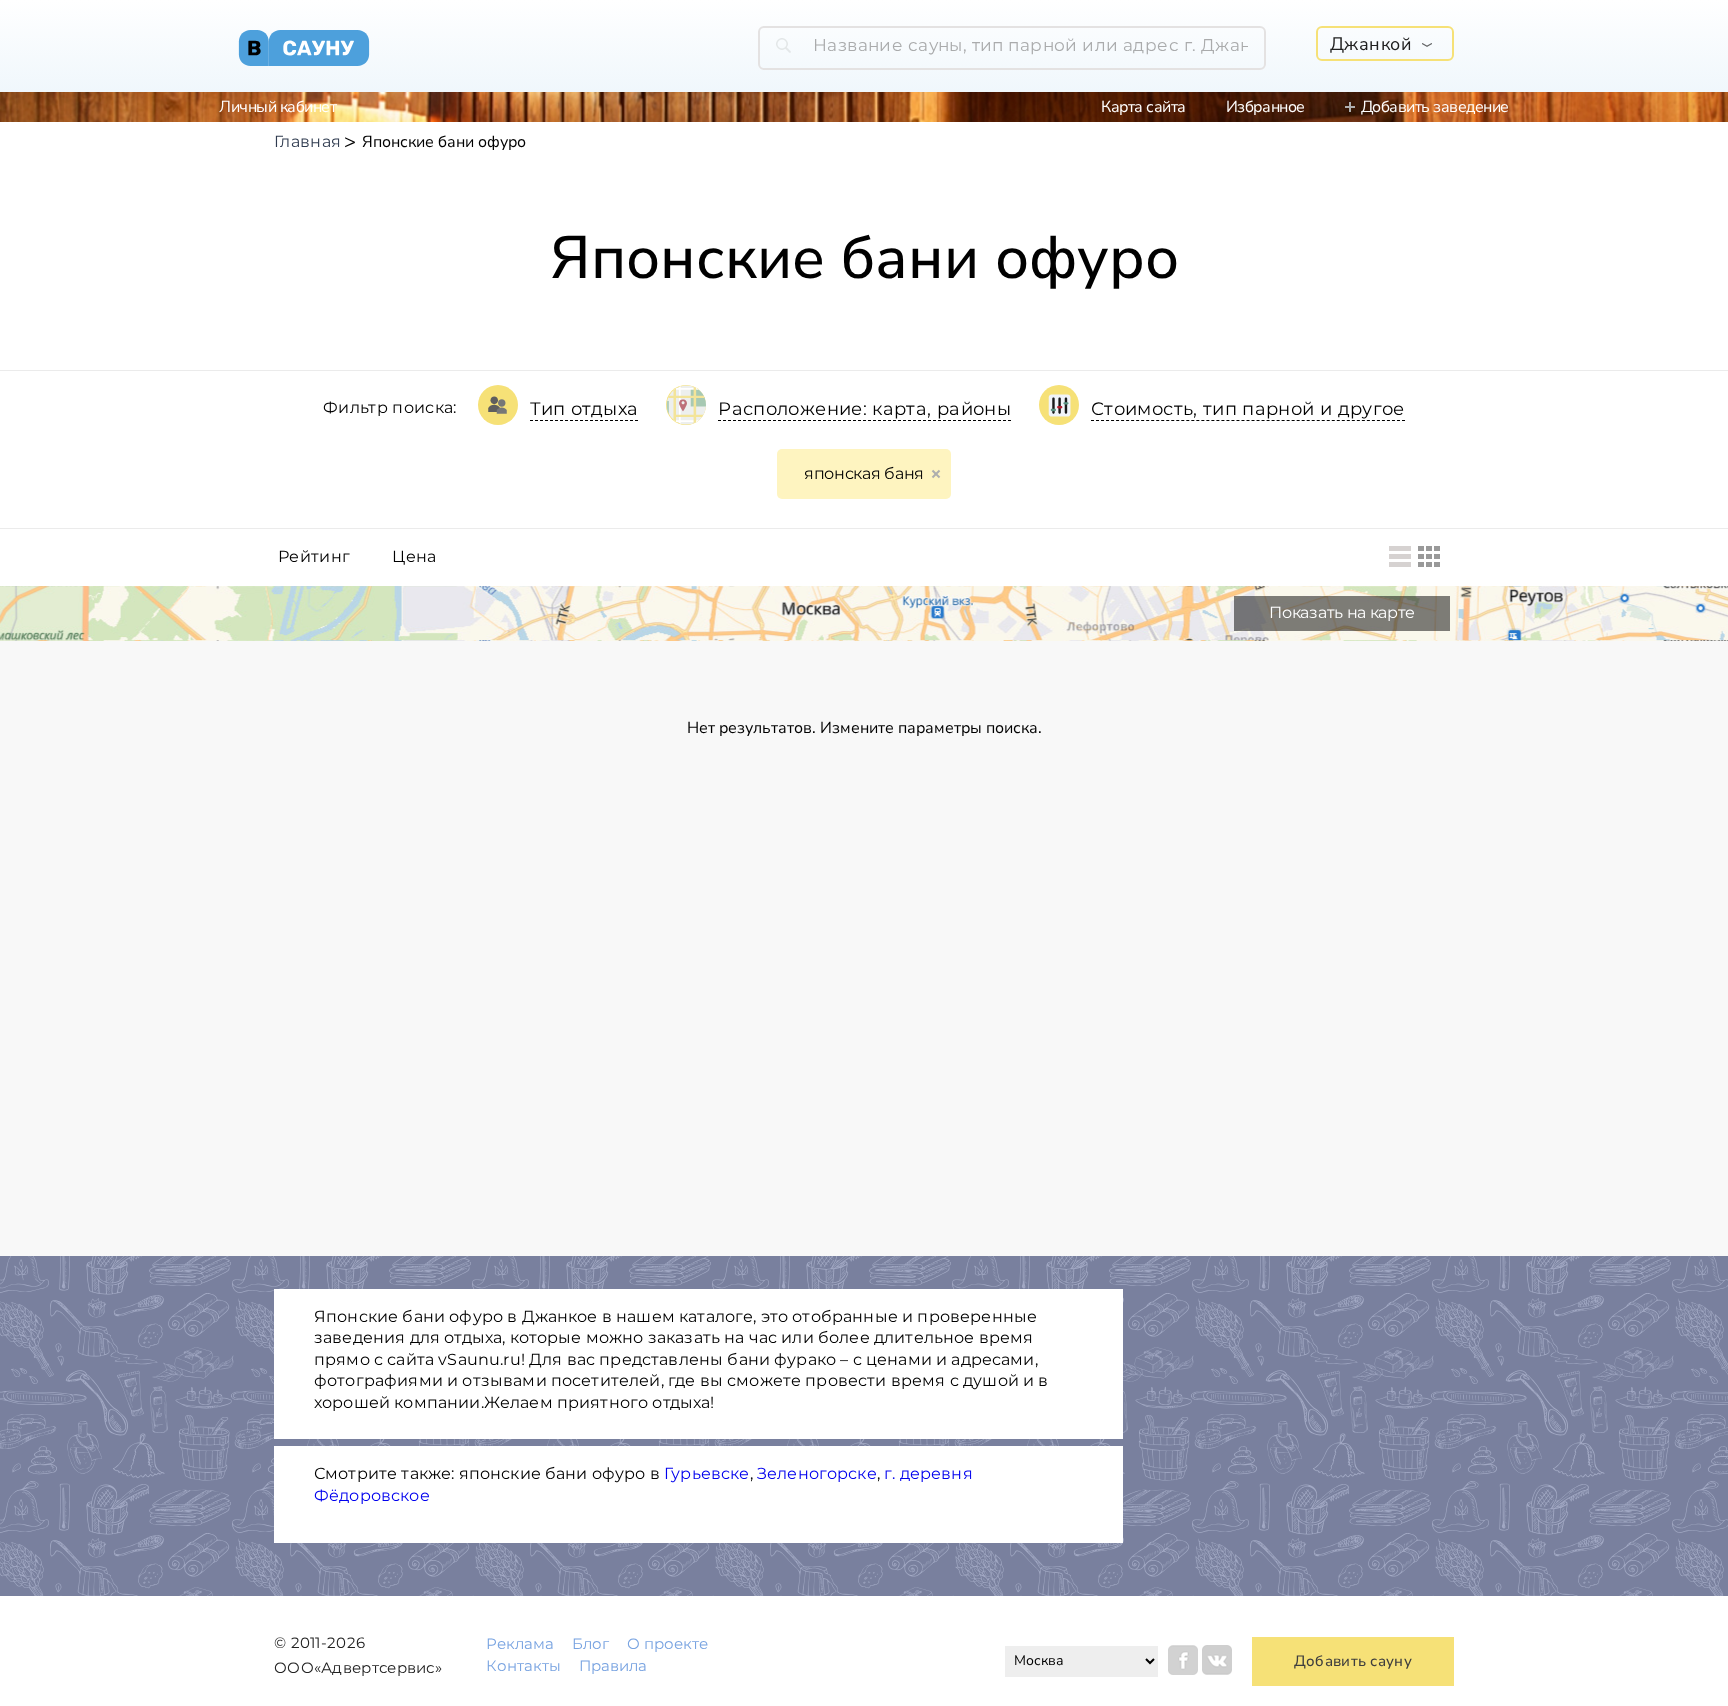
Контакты (523, 1665)
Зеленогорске (817, 1473)
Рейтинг (314, 557)
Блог (590, 1643)
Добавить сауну (1353, 1661)
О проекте (667, 1643)
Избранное (1265, 107)
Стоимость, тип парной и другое (1248, 409)
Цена (414, 557)
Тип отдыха (584, 409)
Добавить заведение (1435, 107)
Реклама (520, 1643)
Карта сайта (1143, 107)
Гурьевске (706, 1473)
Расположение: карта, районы (864, 409)
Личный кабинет (277, 107)
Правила (613, 1665)
